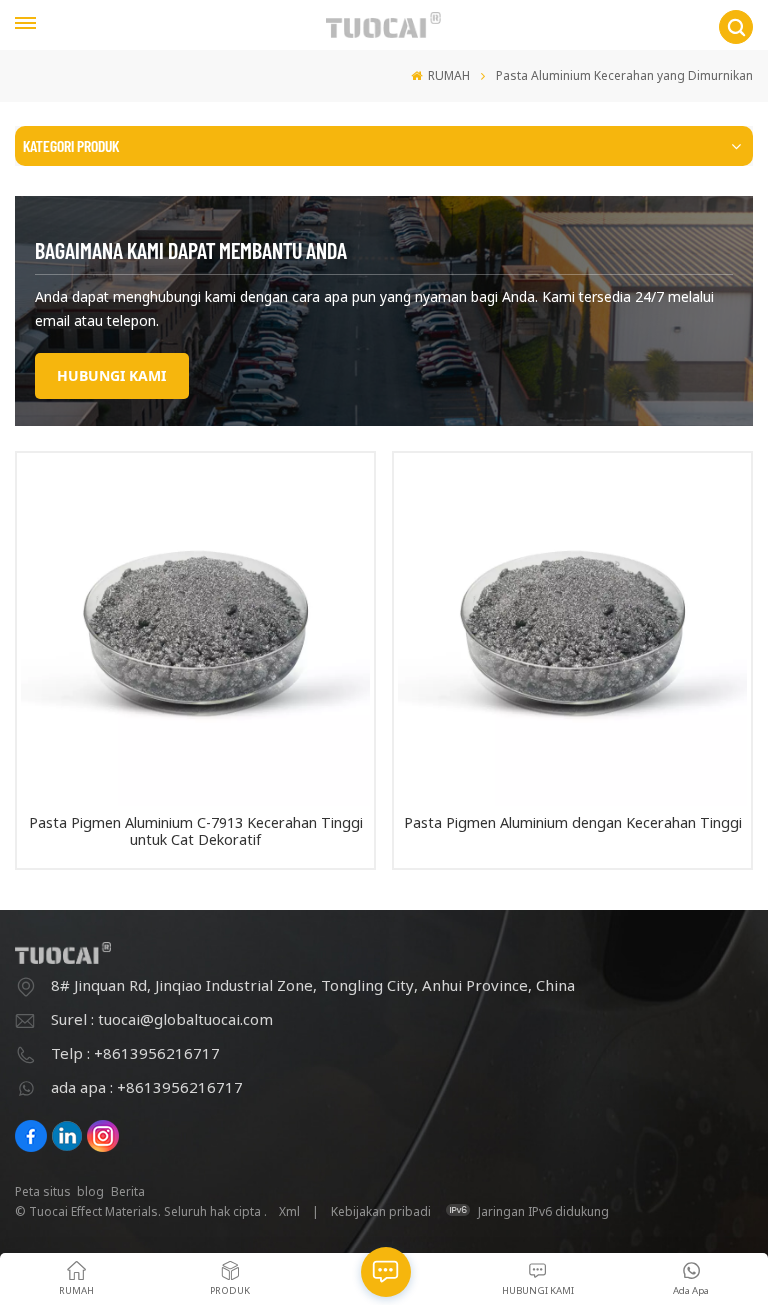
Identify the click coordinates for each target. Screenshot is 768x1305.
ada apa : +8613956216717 (147, 1087)
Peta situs (43, 1191)
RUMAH (447, 75)
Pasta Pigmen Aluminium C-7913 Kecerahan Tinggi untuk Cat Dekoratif (196, 831)
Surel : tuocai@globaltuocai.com (162, 1019)
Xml (289, 1211)
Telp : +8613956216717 (135, 1053)
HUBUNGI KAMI (111, 375)
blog (90, 1191)
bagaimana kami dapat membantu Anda (191, 250)
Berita (128, 1191)
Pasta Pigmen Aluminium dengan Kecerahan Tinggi (573, 823)
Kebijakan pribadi (381, 1211)
